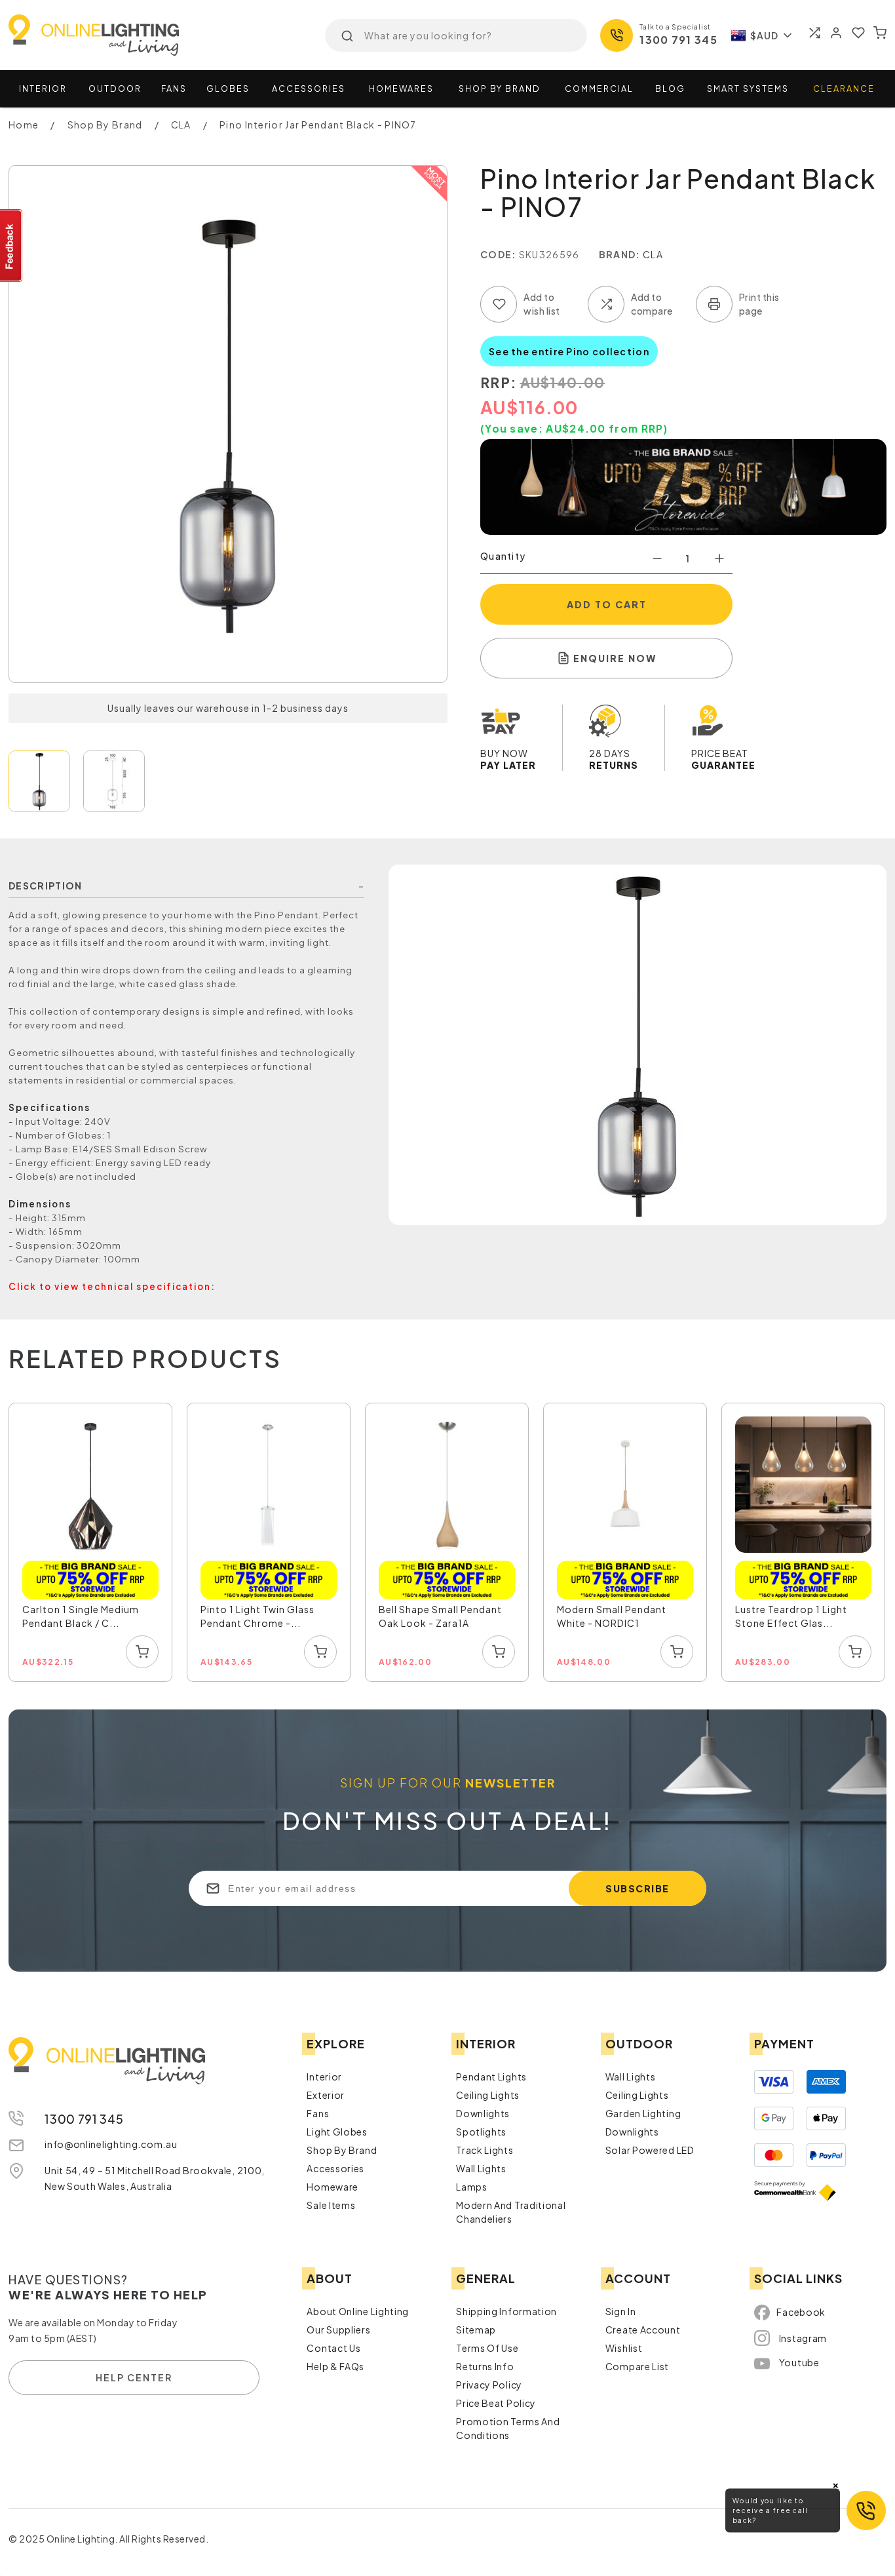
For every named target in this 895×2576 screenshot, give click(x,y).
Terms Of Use (487, 2348)
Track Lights (485, 2150)
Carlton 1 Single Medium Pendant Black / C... (81, 1616)
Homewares (401, 88)
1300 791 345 (678, 40)
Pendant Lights (491, 2077)
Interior (43, 88)
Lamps (472, 2187)
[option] (91, 1543)
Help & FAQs (335, 2366)
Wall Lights (481, 2168)
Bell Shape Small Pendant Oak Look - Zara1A (440, 1616)
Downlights (483, 2113)
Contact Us (333, 2348)
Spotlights (481, 2132)
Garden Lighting (643, 2113)
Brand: (620, 254)
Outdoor (115, 88)
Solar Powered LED (650, 2150)
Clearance (844, 88)
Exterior (326, 2095)
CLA (653, 254)
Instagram (803, 2338)
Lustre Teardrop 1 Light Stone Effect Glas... (791, 1616)
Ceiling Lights (488, 2095)
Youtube (799, 2362)
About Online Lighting (358, 2311)
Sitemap (476, 2330)
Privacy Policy (489, 2385)
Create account (643, 2330)
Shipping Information (506, 2311)
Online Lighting (94, 35)
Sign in (621, 2311)
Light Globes (337, 2132)
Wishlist (624, 2348)
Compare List (637, 2366)
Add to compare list (606, 304)
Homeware (333, 2187)
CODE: (499, 254)
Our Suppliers (338, 2330)
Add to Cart (607, 604)
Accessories (309, 88)
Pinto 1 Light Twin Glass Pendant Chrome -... (257, 1616)
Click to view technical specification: (112, 1286)
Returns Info (485, 2366)
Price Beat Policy (496, 2403)
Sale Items (331, 2205)
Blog (670, 88)
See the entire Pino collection (569, 351)
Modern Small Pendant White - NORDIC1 (612, 1616)
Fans (174, 88)
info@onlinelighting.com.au (111, 2144)
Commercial (599, 88)
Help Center (134, 2377)
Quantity (503, 556)
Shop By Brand (342, 2150)
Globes (228, 88)
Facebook (801, 2312)
